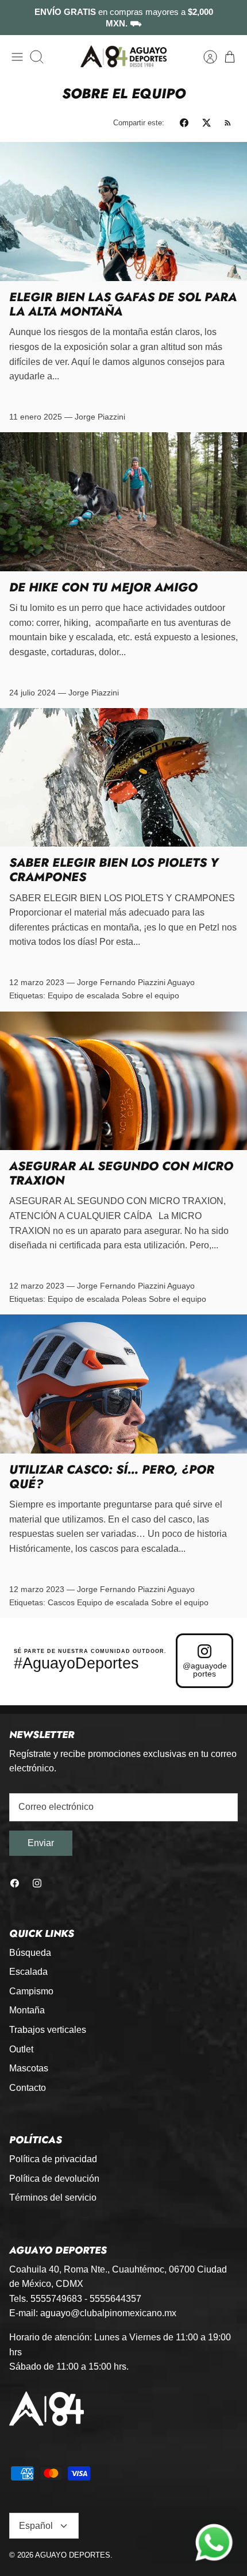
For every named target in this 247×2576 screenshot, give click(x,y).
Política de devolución (54, 2179)
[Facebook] (15, 1883)
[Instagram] (37, 1883)
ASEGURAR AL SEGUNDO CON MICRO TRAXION (121, 1173)
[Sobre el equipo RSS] (228, 123)
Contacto (28, 2088)
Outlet (21, 2049)
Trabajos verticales (48, 2030)
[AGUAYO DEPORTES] (123, 57)
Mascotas (29, 2068)
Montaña (27, 2010)
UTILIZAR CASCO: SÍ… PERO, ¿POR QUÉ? (112, 1477)
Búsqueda (30, 1953)
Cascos (61, 1602)
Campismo (31, 1991)
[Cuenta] (204, 57)
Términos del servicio (53, 2198)
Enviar (41, 1843)
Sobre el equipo (150, 995)
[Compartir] (184, 123)
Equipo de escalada (84, 995)
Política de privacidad (53, 2159)
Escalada (28, 1972)
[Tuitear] (207, 123)
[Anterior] (16, 18)
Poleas (134, 1299)
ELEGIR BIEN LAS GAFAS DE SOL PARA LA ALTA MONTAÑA (123, 304)
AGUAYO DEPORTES (73, 2555)
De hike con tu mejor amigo (103, 587)
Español (36, 2526)
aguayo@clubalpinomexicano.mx (108, 2313)
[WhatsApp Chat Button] (214, 2543)
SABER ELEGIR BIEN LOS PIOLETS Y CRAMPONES (114, 870)
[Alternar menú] (17, 57)
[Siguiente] (231, 18)
